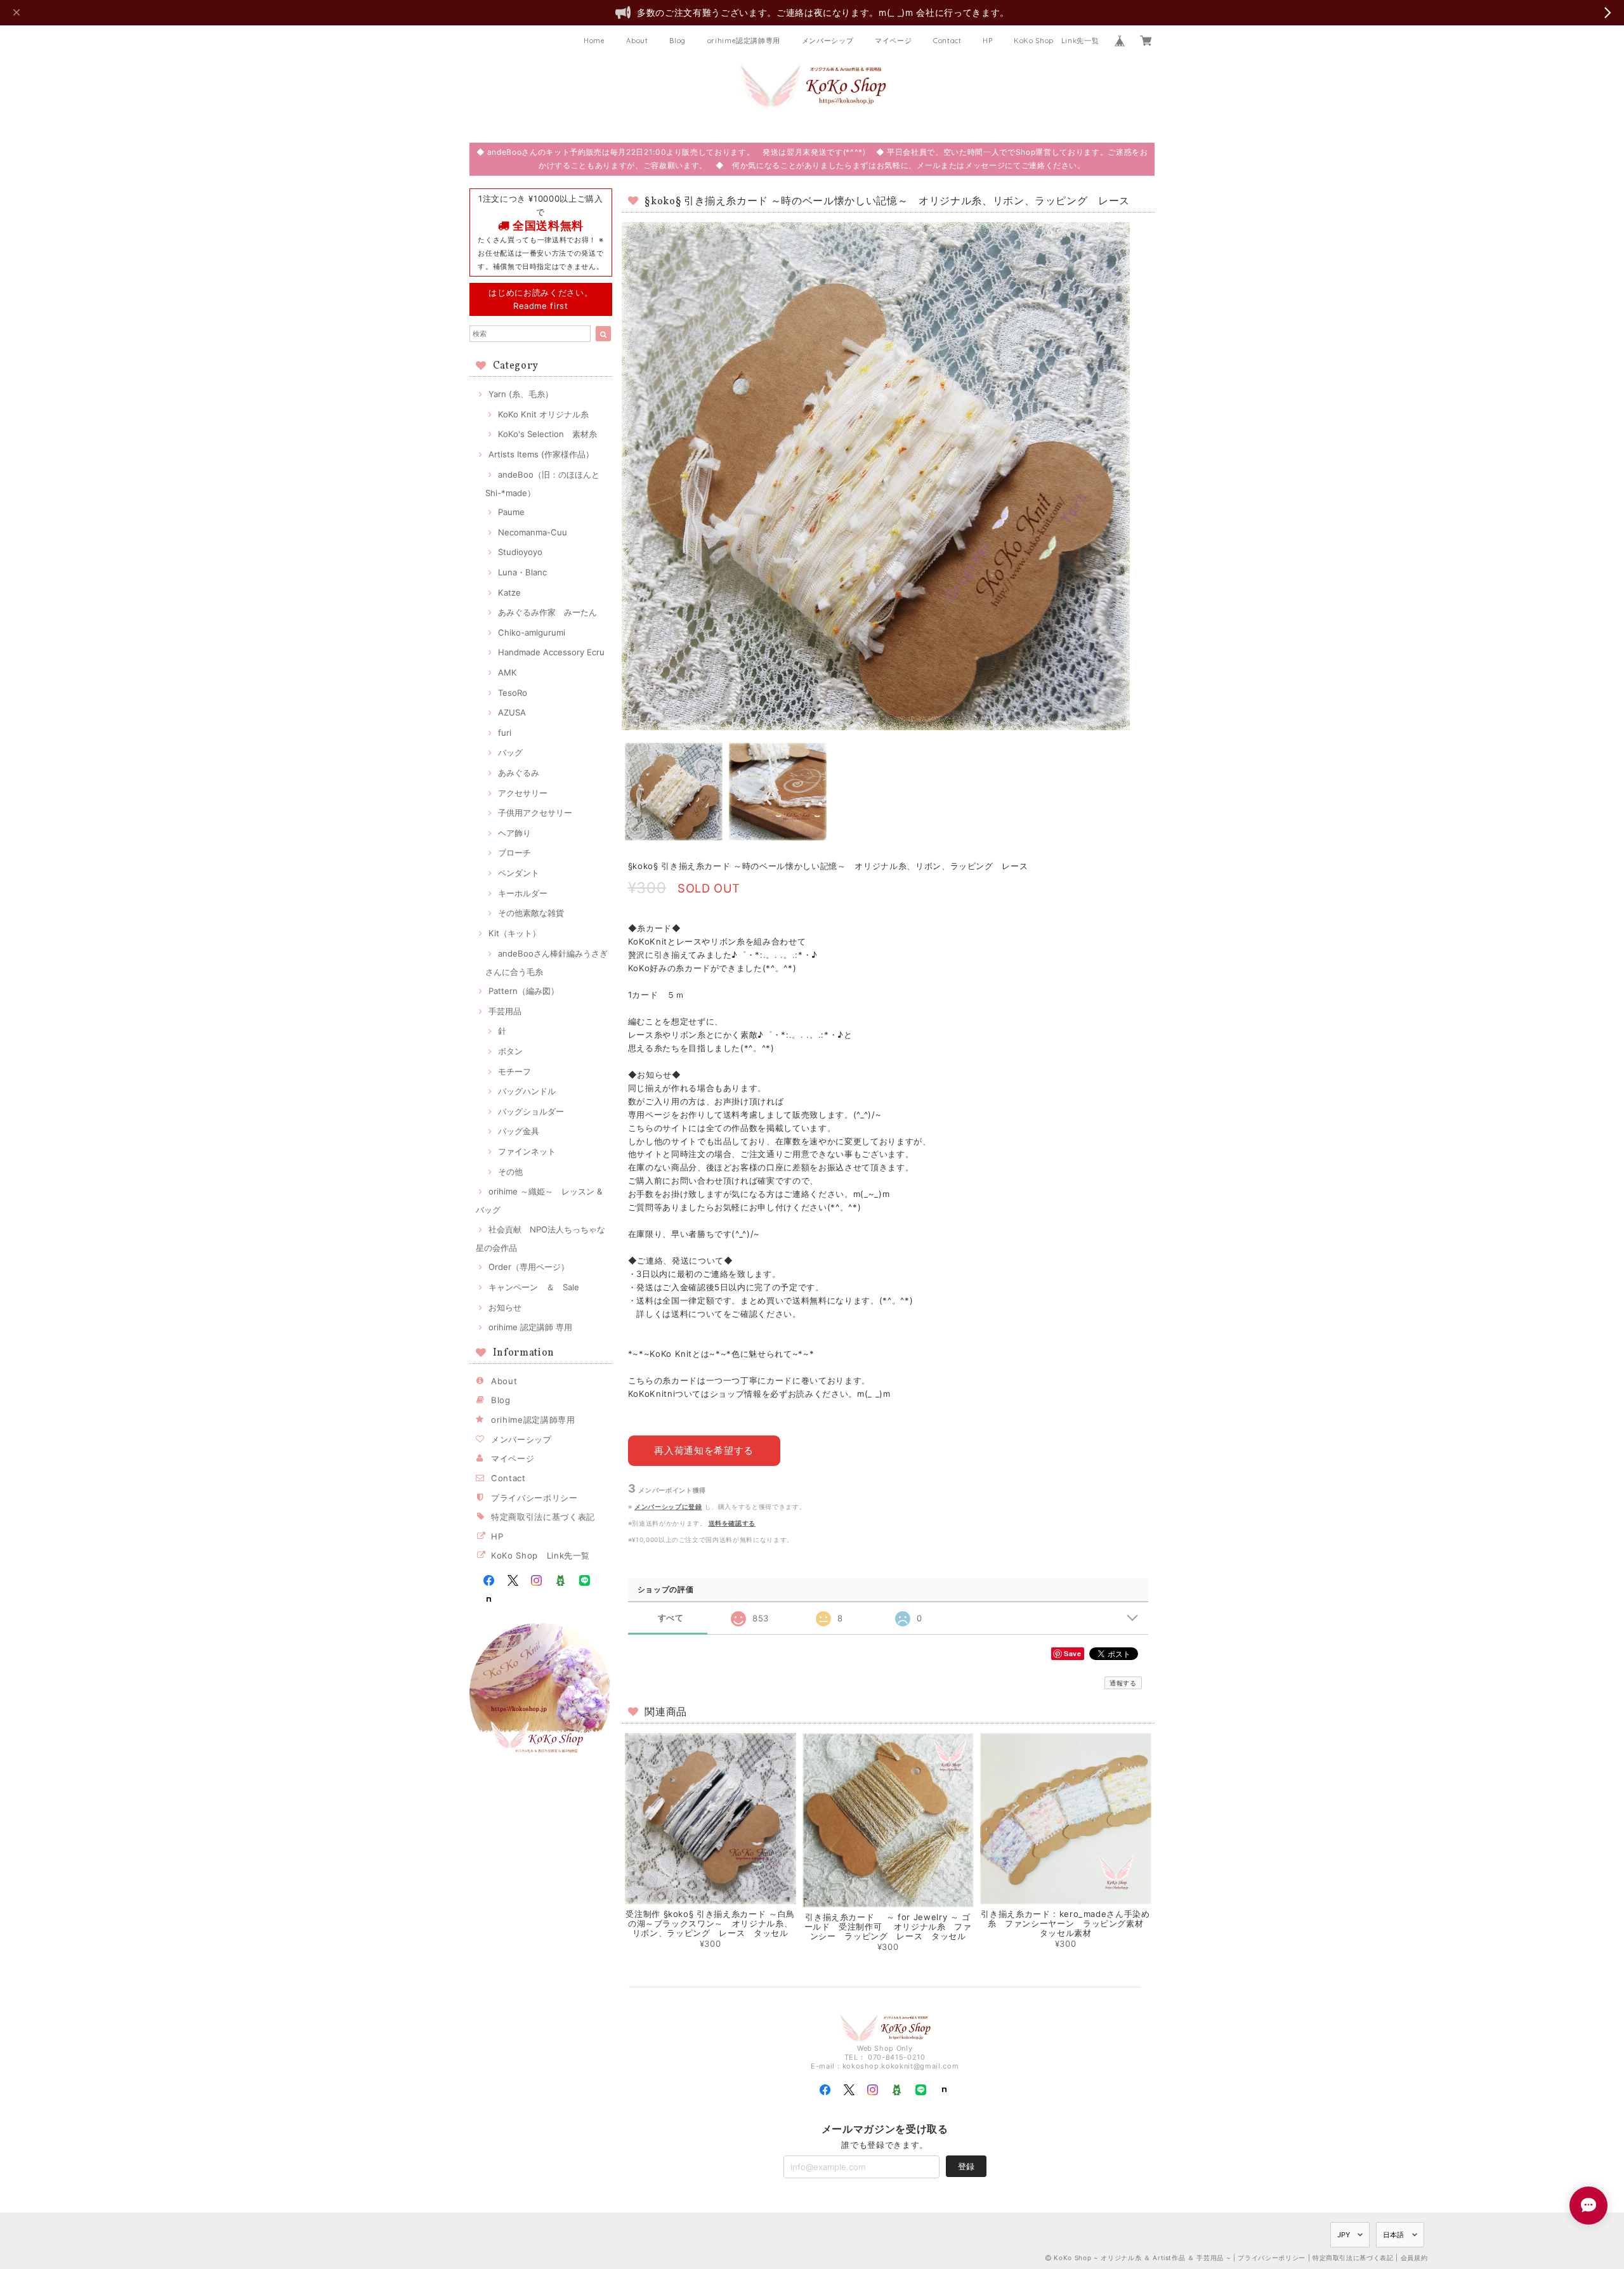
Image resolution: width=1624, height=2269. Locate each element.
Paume (511, 512)
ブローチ (514, 853)
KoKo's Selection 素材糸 (547, 434)
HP (987, 41)
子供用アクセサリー (535, 813)
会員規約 (1414, 2258)
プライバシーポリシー (534, 1498)
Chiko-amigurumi (532, 632)
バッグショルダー (531, 1111)
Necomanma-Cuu (533, 532)
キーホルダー (523, 893)
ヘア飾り (514, 833)
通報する (1123, 1683)
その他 (510, 1172)
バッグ (510, 752)
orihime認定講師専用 (744, 41)
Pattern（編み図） (524, 991)
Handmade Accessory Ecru (551, 652)
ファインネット (527, 1151)
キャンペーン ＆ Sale (534, 1287)
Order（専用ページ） (529, 1267)
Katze (509, 592)
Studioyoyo (520, 552)
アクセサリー (523, 793)
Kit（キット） (514, 933)
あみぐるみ (519, 773)
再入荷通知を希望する (704, 1450)
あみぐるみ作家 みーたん (547, 612)
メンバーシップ (828, 41)
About (637, 41)
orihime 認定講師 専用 (530, 1327)
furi (505, 733)
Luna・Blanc (522, 572)
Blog (678, 41)
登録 (966, 2166)
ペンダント (519, 873)
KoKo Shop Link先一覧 (1056, 41)
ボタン (510, 1051)
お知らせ (505, 1307)
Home (594, 41)
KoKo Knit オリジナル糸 (543, 414)
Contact (947, 41)
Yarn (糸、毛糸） (521, 394)
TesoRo (513, 693)
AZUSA (512, 712)
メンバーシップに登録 (668, 1507)
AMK (507, 672)
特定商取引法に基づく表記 (543, 1517)
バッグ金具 (519, 1131)
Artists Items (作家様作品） (541, 454)
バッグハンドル (527, 1091)
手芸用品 (505, 1011)
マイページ (893, 41)
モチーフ (514, 1071)
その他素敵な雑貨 (531, 913)
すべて (671, 1618)
